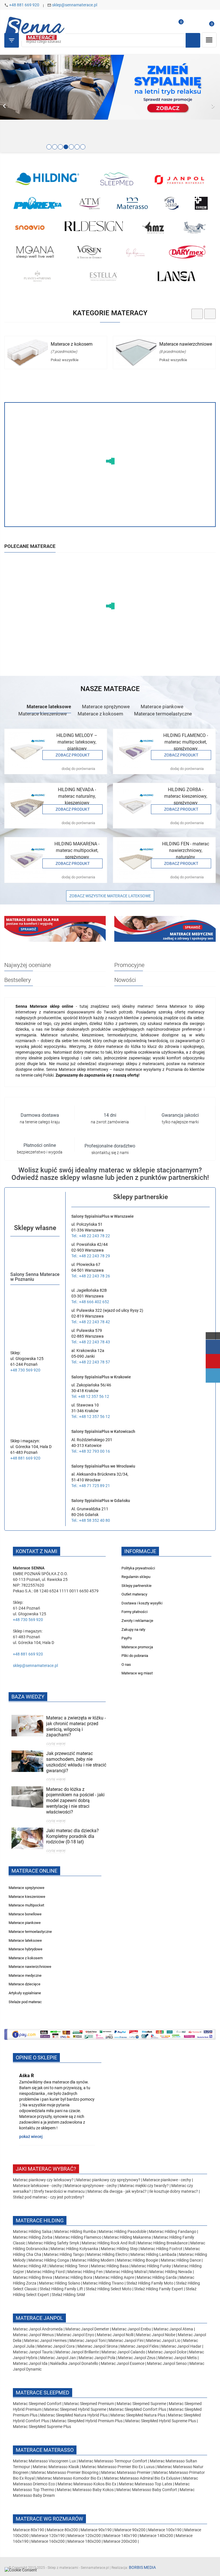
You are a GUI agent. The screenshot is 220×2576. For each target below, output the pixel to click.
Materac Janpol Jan (58, 2358)
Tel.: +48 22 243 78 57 (91, 1362)
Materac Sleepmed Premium (90, 2404)
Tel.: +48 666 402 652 (90, 1302)
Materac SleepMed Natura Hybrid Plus (74, 2415)
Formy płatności (134, 1612)
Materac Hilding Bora (73, 2277)
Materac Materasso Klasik (56, 2467)
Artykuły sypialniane (25, 1993)
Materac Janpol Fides (140, 2346)
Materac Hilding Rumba (75, 2231)
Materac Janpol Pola (97, 2358)
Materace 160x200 (48, 2541)
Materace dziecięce (24, 1984)
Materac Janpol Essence (123, 2363)
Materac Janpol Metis (177, 2358)
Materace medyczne (25, 1975)
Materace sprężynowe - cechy (91, 2186)
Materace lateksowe (49, 707)
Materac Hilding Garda (157, 2277)
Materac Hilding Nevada (171, 2272)
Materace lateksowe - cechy (37, 2186)
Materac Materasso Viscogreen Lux (45, 2461)
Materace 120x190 (48, 2536)
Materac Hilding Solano (60, 2283)
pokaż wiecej (31, 2137)
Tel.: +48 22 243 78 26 (91, 1276)
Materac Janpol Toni (88, 2340)
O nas (126, 1665)
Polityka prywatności (138, 1568)
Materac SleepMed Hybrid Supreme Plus (161, 2421)
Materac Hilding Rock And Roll (109, 2243)
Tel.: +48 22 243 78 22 (91, 1236)
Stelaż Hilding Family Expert (159, 2289)
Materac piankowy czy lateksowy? (43, 2180)
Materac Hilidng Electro (108, 2254)
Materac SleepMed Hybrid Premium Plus (87, 2421)
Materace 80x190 (29, 2530)
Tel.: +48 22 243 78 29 (91, 1256)
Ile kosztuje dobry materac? (174, 2191)
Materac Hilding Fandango (173, 2231)
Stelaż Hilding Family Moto (150, 2283)
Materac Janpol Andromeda (38, 2329)
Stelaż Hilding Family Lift (62, 2289)
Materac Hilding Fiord (46, 2272)
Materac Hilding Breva (33, 2277)
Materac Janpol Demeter (88, 2329)
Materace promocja (137, 1647)
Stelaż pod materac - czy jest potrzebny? (49, 2197)
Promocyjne (129, 965)
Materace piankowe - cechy (167, 2180)
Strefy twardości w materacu (59, 2191)
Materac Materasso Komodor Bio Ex (70, 2478)
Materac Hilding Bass (110, 2266)
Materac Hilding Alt (30, 2266)
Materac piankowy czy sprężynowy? (108, 2180)
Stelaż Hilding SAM (68, 2295)
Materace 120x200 (84, 2536)
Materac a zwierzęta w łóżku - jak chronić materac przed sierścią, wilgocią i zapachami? (76, 1726)
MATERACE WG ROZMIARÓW (49, 2519)
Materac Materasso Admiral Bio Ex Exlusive (143, 2478)
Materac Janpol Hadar (181, 2346)
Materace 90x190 (96, 2530)
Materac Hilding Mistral (126, 2272)
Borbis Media (142, 2567)
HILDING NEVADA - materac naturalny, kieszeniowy (77, 796)
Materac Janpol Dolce (167, 2352)
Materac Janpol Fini (126, 2340)
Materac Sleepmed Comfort (38, 2404)
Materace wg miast (137, 1673)
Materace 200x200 (120, 2541)
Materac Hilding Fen (85, 2272)
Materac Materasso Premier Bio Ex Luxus (119, 2467)
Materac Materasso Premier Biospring (65, 2472)
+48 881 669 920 (24, 5)
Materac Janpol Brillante (77, 2352)
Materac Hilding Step (120, 2249)
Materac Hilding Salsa (33, 2231)
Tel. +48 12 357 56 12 (90, 1396)
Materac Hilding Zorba (33, 2237)
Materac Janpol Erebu (132, 2329)
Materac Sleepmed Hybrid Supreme (75, 2409)
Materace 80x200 (62, 2530)
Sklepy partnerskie (136, 1586)
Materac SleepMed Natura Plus (138, 2415)
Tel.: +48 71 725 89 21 (91, 1486)
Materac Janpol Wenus (34, 2335)
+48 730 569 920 (25, 1370)
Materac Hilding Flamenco (79, 2237)
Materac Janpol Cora (56, 2346)
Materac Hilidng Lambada (154, 2254)
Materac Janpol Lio (163, 2340)
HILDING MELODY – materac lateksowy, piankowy (77, 742)
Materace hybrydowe (25, 1949)
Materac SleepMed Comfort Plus (137, 2409)
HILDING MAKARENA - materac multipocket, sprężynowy (77, 850)
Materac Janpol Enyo (76, 2335)
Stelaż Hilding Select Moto (109, 2289)
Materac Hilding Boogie (137, 2260)
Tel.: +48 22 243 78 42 (91, 1322)
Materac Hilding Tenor (69, 2266)
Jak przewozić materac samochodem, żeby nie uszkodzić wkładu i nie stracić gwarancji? (76, 1762)
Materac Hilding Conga (49, 2260)
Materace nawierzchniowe (186, 344)
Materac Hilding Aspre (114, 2277)
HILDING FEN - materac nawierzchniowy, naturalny (186, 850)
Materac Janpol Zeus (137, 2358)
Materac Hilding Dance (181, 2260)
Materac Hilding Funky (151, 2266)
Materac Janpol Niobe (156, 2335)
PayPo (127, 1638)
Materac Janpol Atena (174, 2329)
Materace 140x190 (120, 2536)
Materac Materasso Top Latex (146, 2484)
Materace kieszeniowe (43, 714)
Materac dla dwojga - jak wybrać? (117, 2191)
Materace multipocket (26, 1905)
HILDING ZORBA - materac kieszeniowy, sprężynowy (186, 796)
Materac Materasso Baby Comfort (147, 2490)
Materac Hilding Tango (64, 2254)
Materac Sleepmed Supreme (142, 2404)
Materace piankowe (162, 707)
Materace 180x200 (84, 2541)
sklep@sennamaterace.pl (75, 5)
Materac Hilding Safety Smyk (54, 2243)
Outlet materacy (134, 1594)
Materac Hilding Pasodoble (123, 2231)
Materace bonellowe (25, 1914)
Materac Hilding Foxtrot (161, 2249)
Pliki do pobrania (135, 1656)
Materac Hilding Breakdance (163, 2243)
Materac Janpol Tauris (33, 2352)
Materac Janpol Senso (167, 2363)
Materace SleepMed (43, 2393)
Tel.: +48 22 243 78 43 (91, 1342)
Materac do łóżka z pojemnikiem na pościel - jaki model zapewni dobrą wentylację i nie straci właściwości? (75, 1801)
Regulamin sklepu (136, 1577)
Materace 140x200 (156, 2536)
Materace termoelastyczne (163, 714)
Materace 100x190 (165, 2530)
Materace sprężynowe (106, 707)
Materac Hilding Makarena (128, 2237)
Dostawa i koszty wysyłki (142, 1603)
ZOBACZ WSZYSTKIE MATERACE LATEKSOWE (110, 896)
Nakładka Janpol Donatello (74, 2363)
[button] (16, 104)
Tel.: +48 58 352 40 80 (91, 1520)
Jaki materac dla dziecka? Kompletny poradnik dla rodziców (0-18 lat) (72, 1836)
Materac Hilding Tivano (103, 2283)
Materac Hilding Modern (93, 2260)
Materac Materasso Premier (126, 2472)
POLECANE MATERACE (30, 546)
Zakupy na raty (133, 1630)
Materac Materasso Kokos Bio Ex (87, 2484)
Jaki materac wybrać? (46, 2169)
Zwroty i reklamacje (137, 1621)
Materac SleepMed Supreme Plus (42, 2427)
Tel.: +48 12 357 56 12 (91, 1417)
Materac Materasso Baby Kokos (86, 2490)
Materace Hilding (40, 2220)
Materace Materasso (45, 2450)
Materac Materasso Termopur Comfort (113, 2461)
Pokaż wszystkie (65, 360)
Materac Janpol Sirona (98, 2346)
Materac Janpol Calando (123, 2352)
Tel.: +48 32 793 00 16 (91, 1451)
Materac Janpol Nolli (115, 2335)
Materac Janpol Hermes (45, 2340)
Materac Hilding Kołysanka (75, 2249)
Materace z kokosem (72, 344)
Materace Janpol (39, 2318)
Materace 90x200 (130, 2530)
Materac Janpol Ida (30, 2363)
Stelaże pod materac (25, 2002)
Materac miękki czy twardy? (144, 2186)
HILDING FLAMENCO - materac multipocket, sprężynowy (186, 742)
